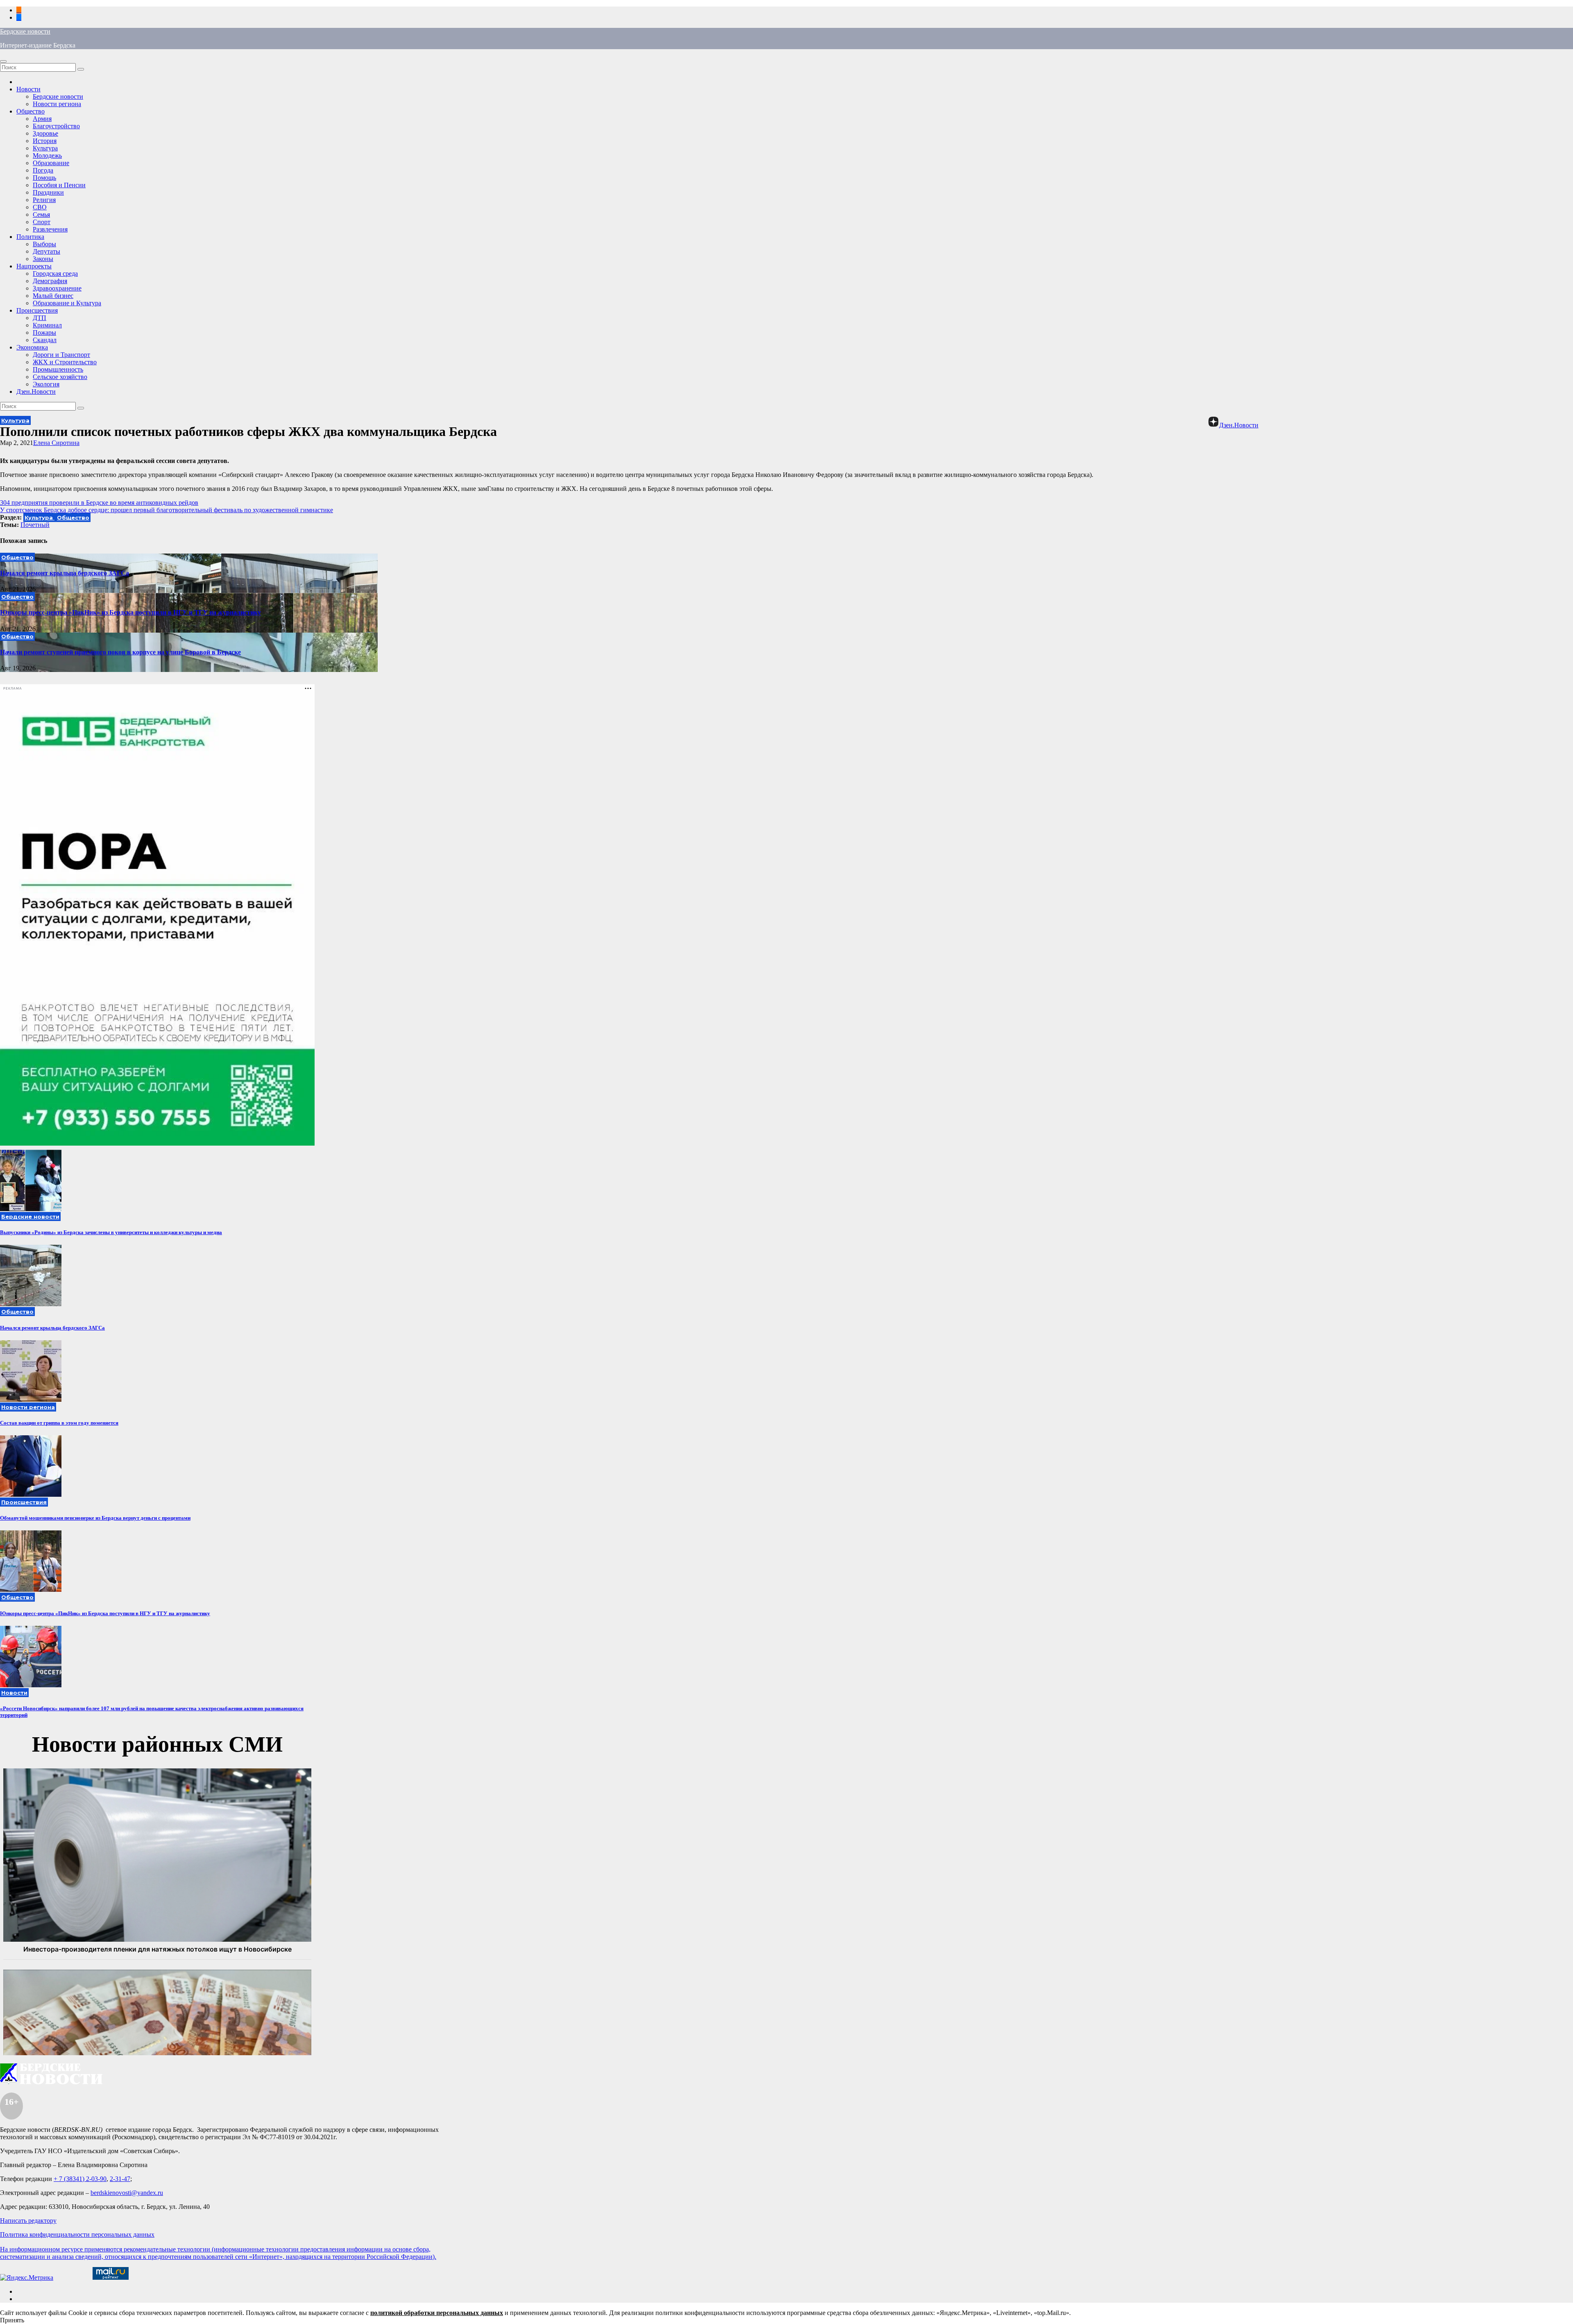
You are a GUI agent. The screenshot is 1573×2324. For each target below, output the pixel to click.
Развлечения (50, 229)
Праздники (48, 192)
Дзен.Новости (36, 391)
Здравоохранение (57, 288)
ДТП (40, 318)
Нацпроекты (34, 266)
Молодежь (47, 155)
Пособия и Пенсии (59, 185)
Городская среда (55, 273)
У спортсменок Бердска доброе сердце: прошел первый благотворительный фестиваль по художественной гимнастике (167, 510)
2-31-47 (120, 2179)
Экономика (32, 347)
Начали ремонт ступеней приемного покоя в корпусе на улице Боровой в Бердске (120, 652)
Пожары (44, 332)
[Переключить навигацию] (3, 61)
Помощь (44, 178)
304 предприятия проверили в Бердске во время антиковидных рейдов (99, 503)
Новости (28, 89)
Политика (30, 237)
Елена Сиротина (56, 443)
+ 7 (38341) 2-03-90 (80, 2179)
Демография (50, 281)
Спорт (42, 222)
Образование (51, 163)
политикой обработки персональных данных (437, 2313)
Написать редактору (28, 2221)
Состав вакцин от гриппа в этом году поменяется (59, 1423)
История (45, 141)
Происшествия (37, 310)
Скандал (45, 340)
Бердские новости (25, 31)
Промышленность (58, 369)
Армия (42, 119)
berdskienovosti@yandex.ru (127, 2193)
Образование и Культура (67, 303)
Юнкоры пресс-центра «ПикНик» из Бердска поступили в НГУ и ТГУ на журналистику (130, 612)
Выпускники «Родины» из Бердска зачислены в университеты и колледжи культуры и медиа (111, 1232)
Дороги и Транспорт (61, 355)
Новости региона (57, 104)
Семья (41, 214)
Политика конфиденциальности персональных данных (77, 2234)
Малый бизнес (53, 296)
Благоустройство (56, 126)
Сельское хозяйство (60, 377)
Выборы (44, 244)
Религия (44, 200)
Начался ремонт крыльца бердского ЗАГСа (65, 573)
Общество (31, 111)
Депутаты (46, 251)
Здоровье (45, 133)
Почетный (35, 525)
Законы (43, 259)
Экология (46, 384)
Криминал (47, 325)
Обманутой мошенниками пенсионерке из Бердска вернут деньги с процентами (95, 1518)
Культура (45, 148)
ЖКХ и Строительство (65, 362)
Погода (43, 170)
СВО (40, 207)
